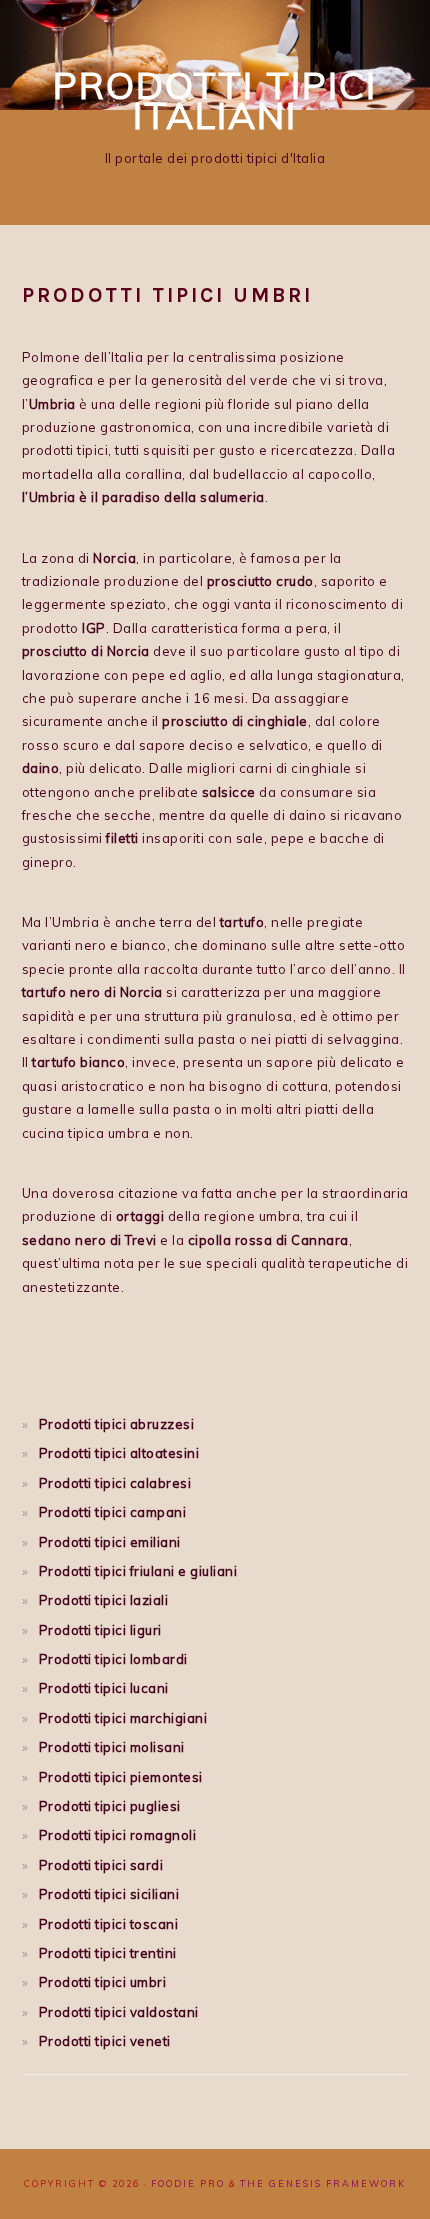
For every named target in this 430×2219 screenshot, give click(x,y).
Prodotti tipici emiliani (110, 1542)
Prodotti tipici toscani (109, 1924)
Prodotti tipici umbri (103, 1982)
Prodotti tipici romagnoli (118, 1835)
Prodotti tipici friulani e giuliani (138, 1571)
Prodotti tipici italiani (215, 100)
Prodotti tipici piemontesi (121, 1777)
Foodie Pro (188, 2183)
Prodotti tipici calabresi (115, 1483)
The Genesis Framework (323, 2183)
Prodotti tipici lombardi (113, 1659)
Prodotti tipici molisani (112, 1747)
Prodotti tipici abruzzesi (117, 1424)
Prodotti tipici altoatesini (119, 1453)
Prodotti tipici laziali (104, 1600)
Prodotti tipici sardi (101, 1865)
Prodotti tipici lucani (104, 1688)
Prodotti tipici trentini (108, 1953)
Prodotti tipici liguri (100, 1630)
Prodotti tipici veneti (105, 2041)
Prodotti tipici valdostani (119, 2012)
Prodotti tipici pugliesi (110, 1806)
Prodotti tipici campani (113, 1512)
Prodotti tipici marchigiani (123, 1718)
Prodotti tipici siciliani (109, 1894)
